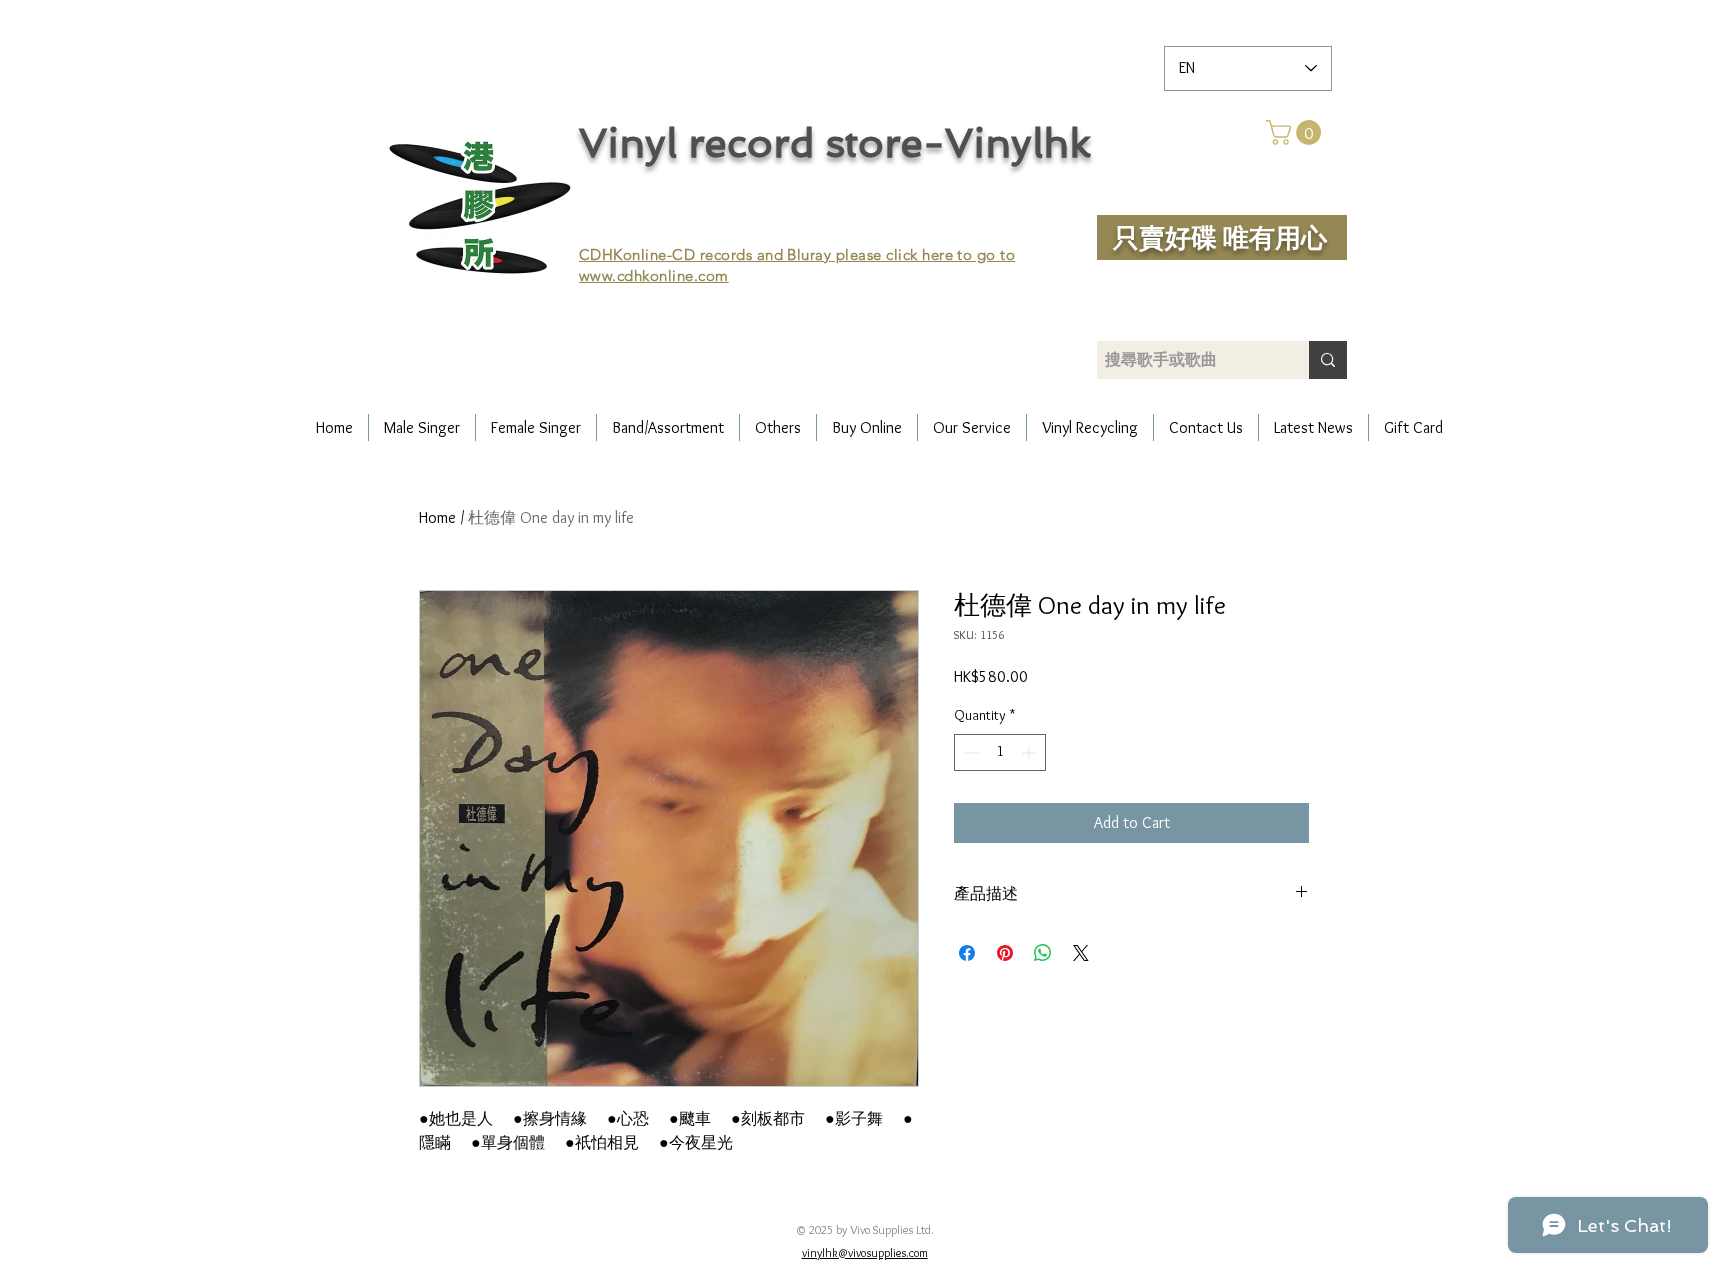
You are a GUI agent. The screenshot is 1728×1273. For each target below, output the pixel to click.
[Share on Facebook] (967, 953)
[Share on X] (1081, 953)
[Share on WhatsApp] (1043, 953)
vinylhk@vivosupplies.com (865, 1252)
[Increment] (1030, 752)
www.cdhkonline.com (654, 275)
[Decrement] (969, 752)
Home (437, 517)
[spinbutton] (1000, 752)
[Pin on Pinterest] (1005, 953)
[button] (1296, 132)
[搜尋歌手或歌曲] (1328, 360)
